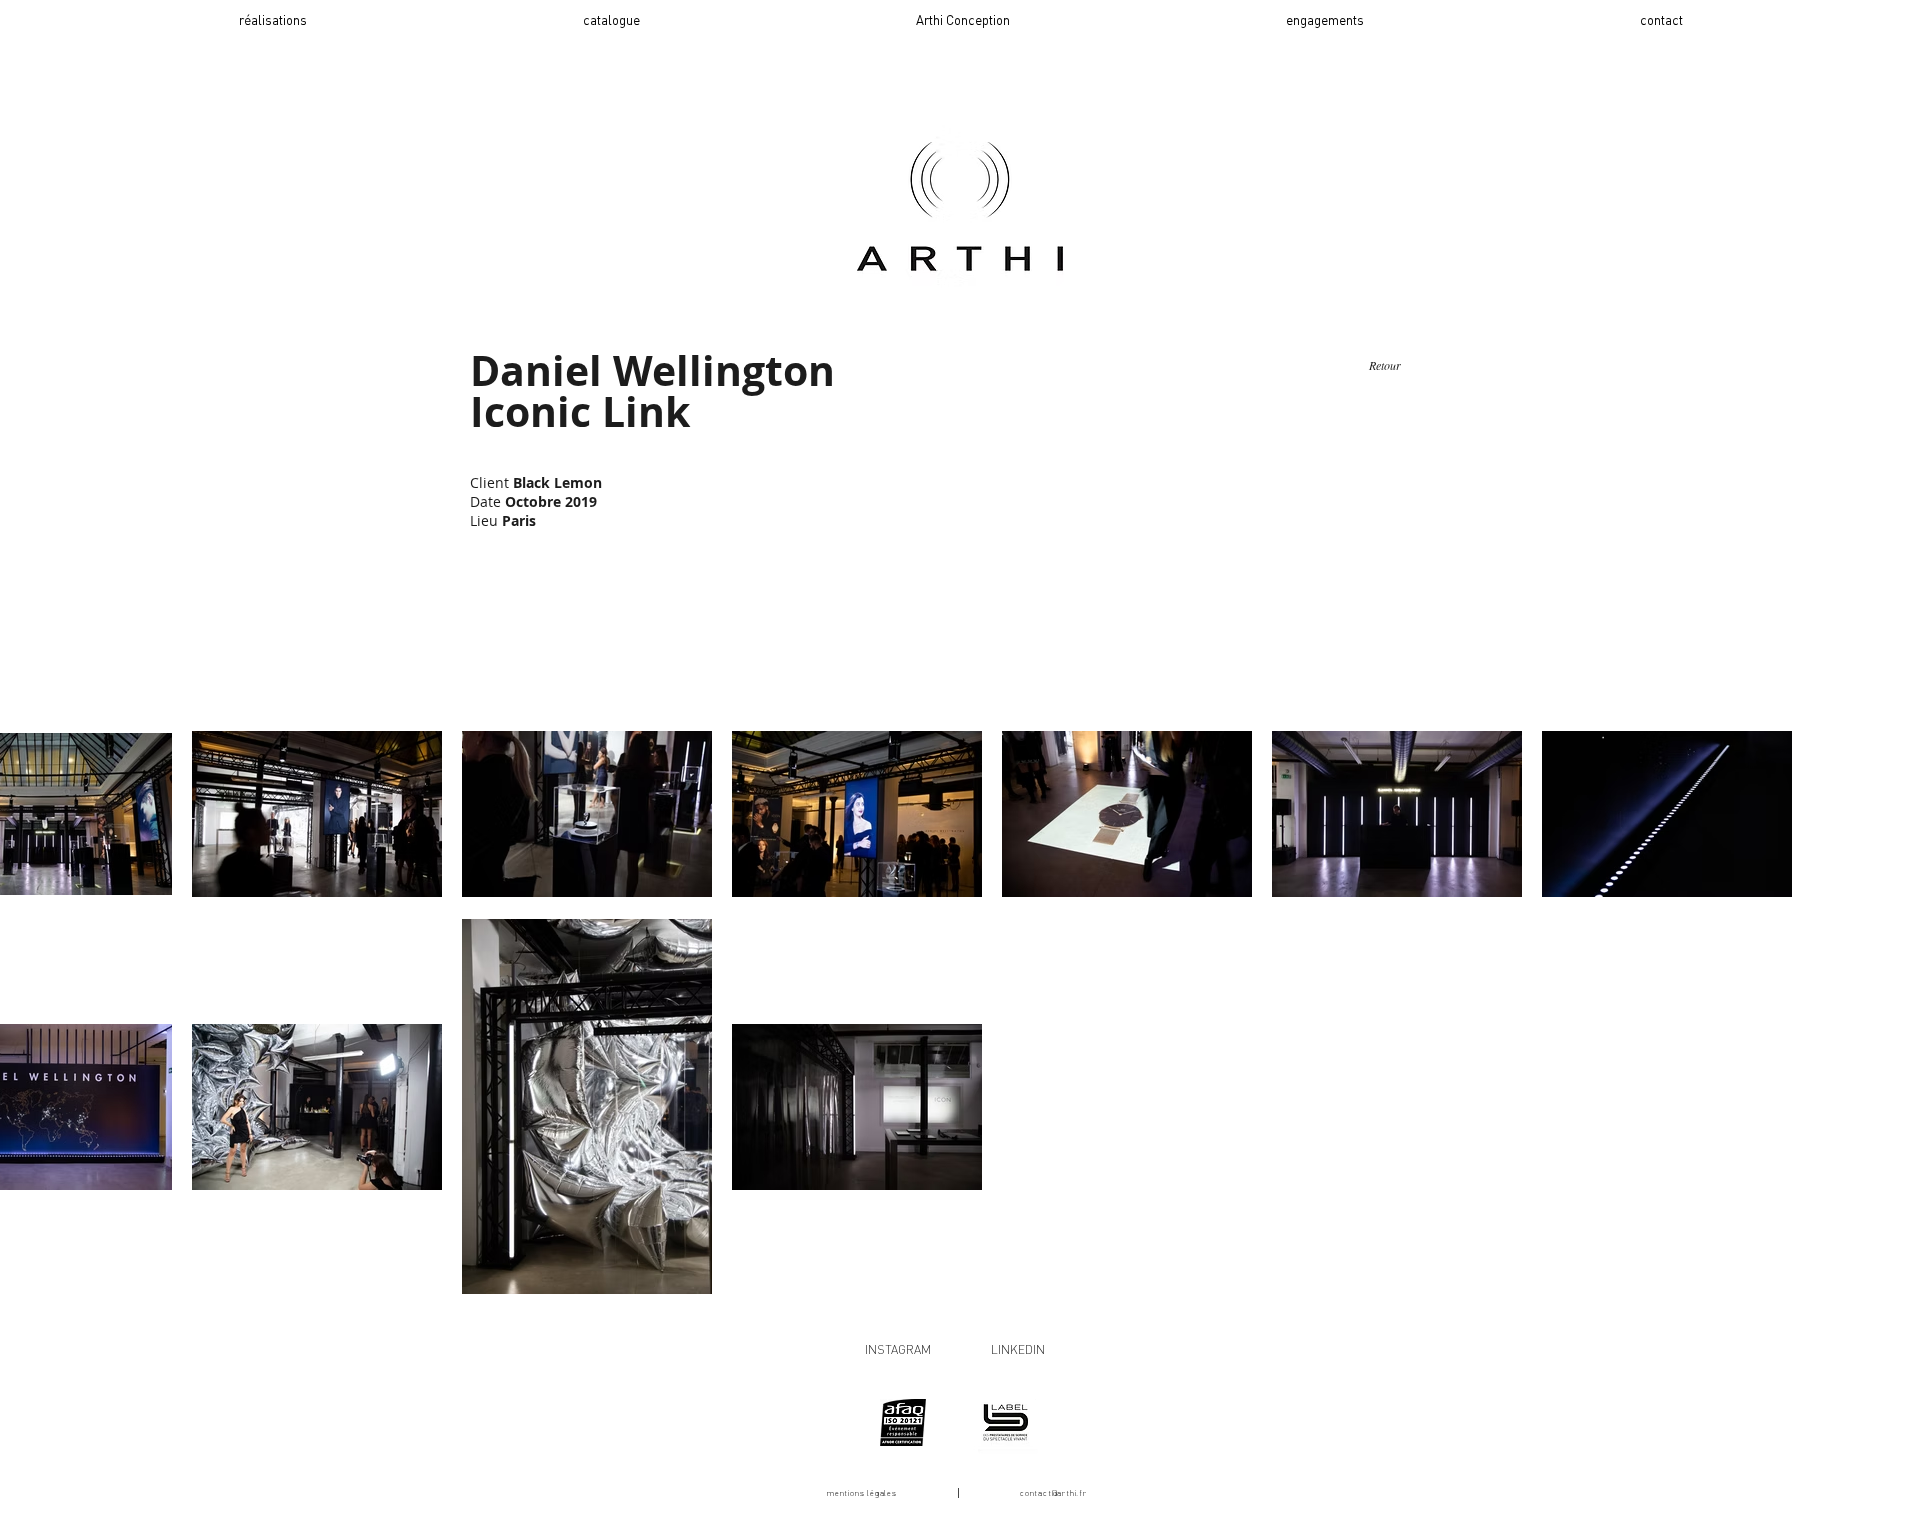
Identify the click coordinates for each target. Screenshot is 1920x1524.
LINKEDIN (1018, 1349)
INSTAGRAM (898, 1349)
